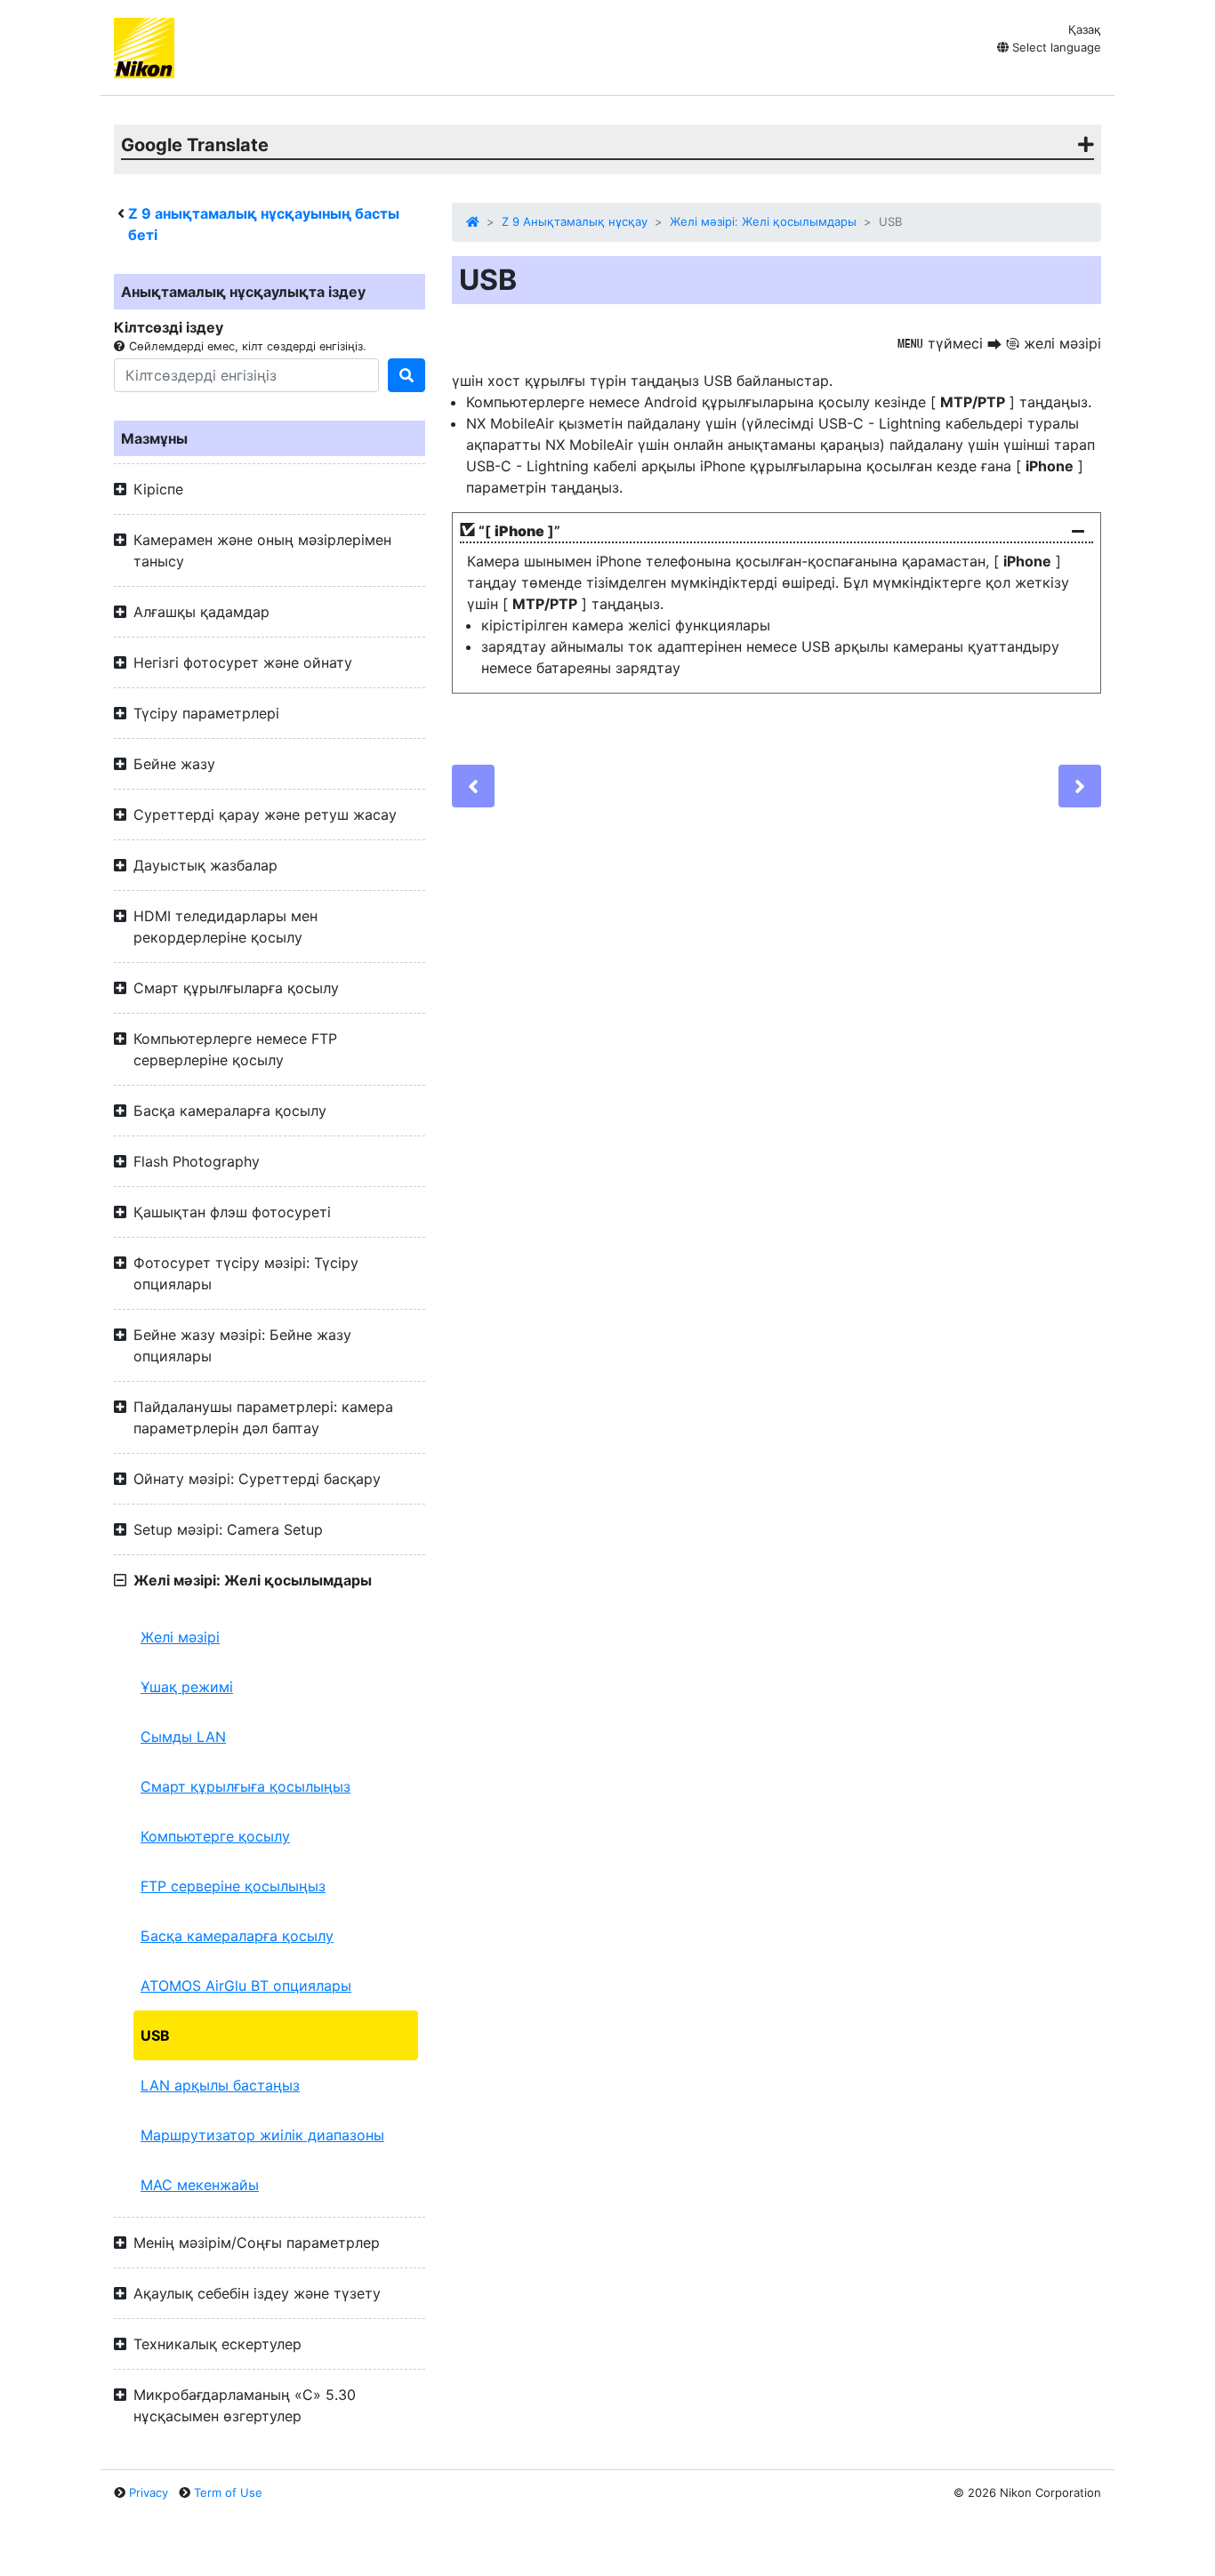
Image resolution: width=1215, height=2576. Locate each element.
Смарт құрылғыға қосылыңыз (245, 1786)
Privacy (149, 2492)
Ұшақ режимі (187, 1687)
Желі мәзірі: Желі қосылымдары (763, 221)
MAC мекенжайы (200, 2185)
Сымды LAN (183, 1737)
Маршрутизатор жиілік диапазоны (262, 2135)
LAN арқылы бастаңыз (220, 2085)
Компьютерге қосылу (215, 1836)
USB (155, 2035)
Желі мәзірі (180, 1637)
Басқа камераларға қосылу (237, 1936)
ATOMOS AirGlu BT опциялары (246, 1986)
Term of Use (228, 2492)
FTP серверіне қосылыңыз (233, 1886)
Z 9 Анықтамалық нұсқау (575, 221)
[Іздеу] (406, 375)
